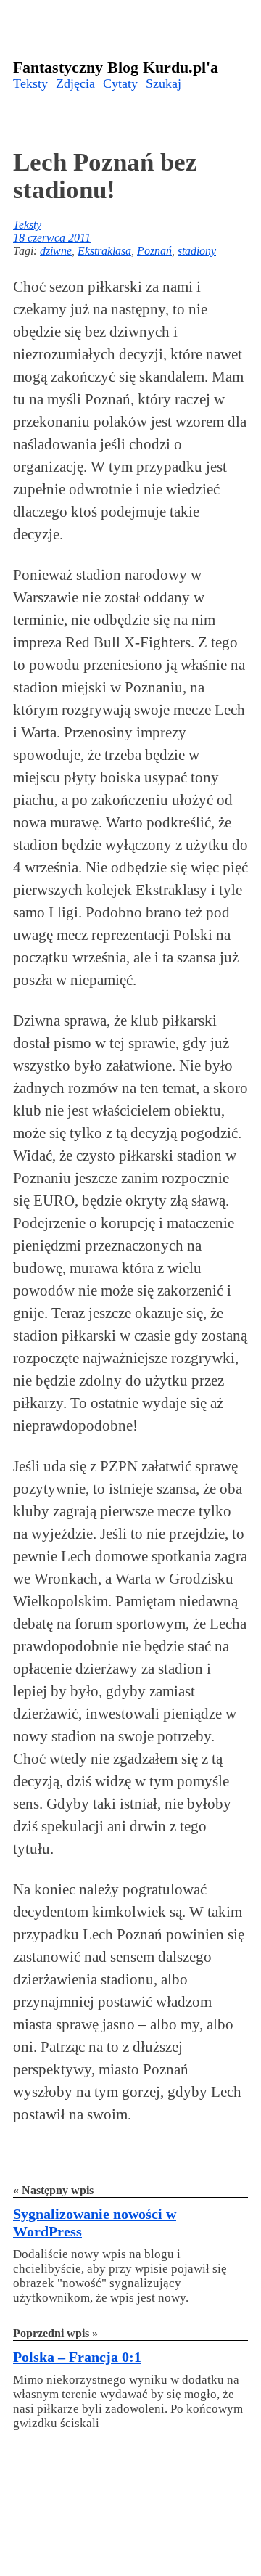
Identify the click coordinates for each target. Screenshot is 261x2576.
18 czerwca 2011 (52, 238)
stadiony (197, 251)
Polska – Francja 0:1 (77, 2357)
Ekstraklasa (104, 251)
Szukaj (163, 83)
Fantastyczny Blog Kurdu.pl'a (116, 67)
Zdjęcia (75, 83)
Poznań (154, 251)
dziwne (56, 251)
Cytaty (120, 83)
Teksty (30, 83)
